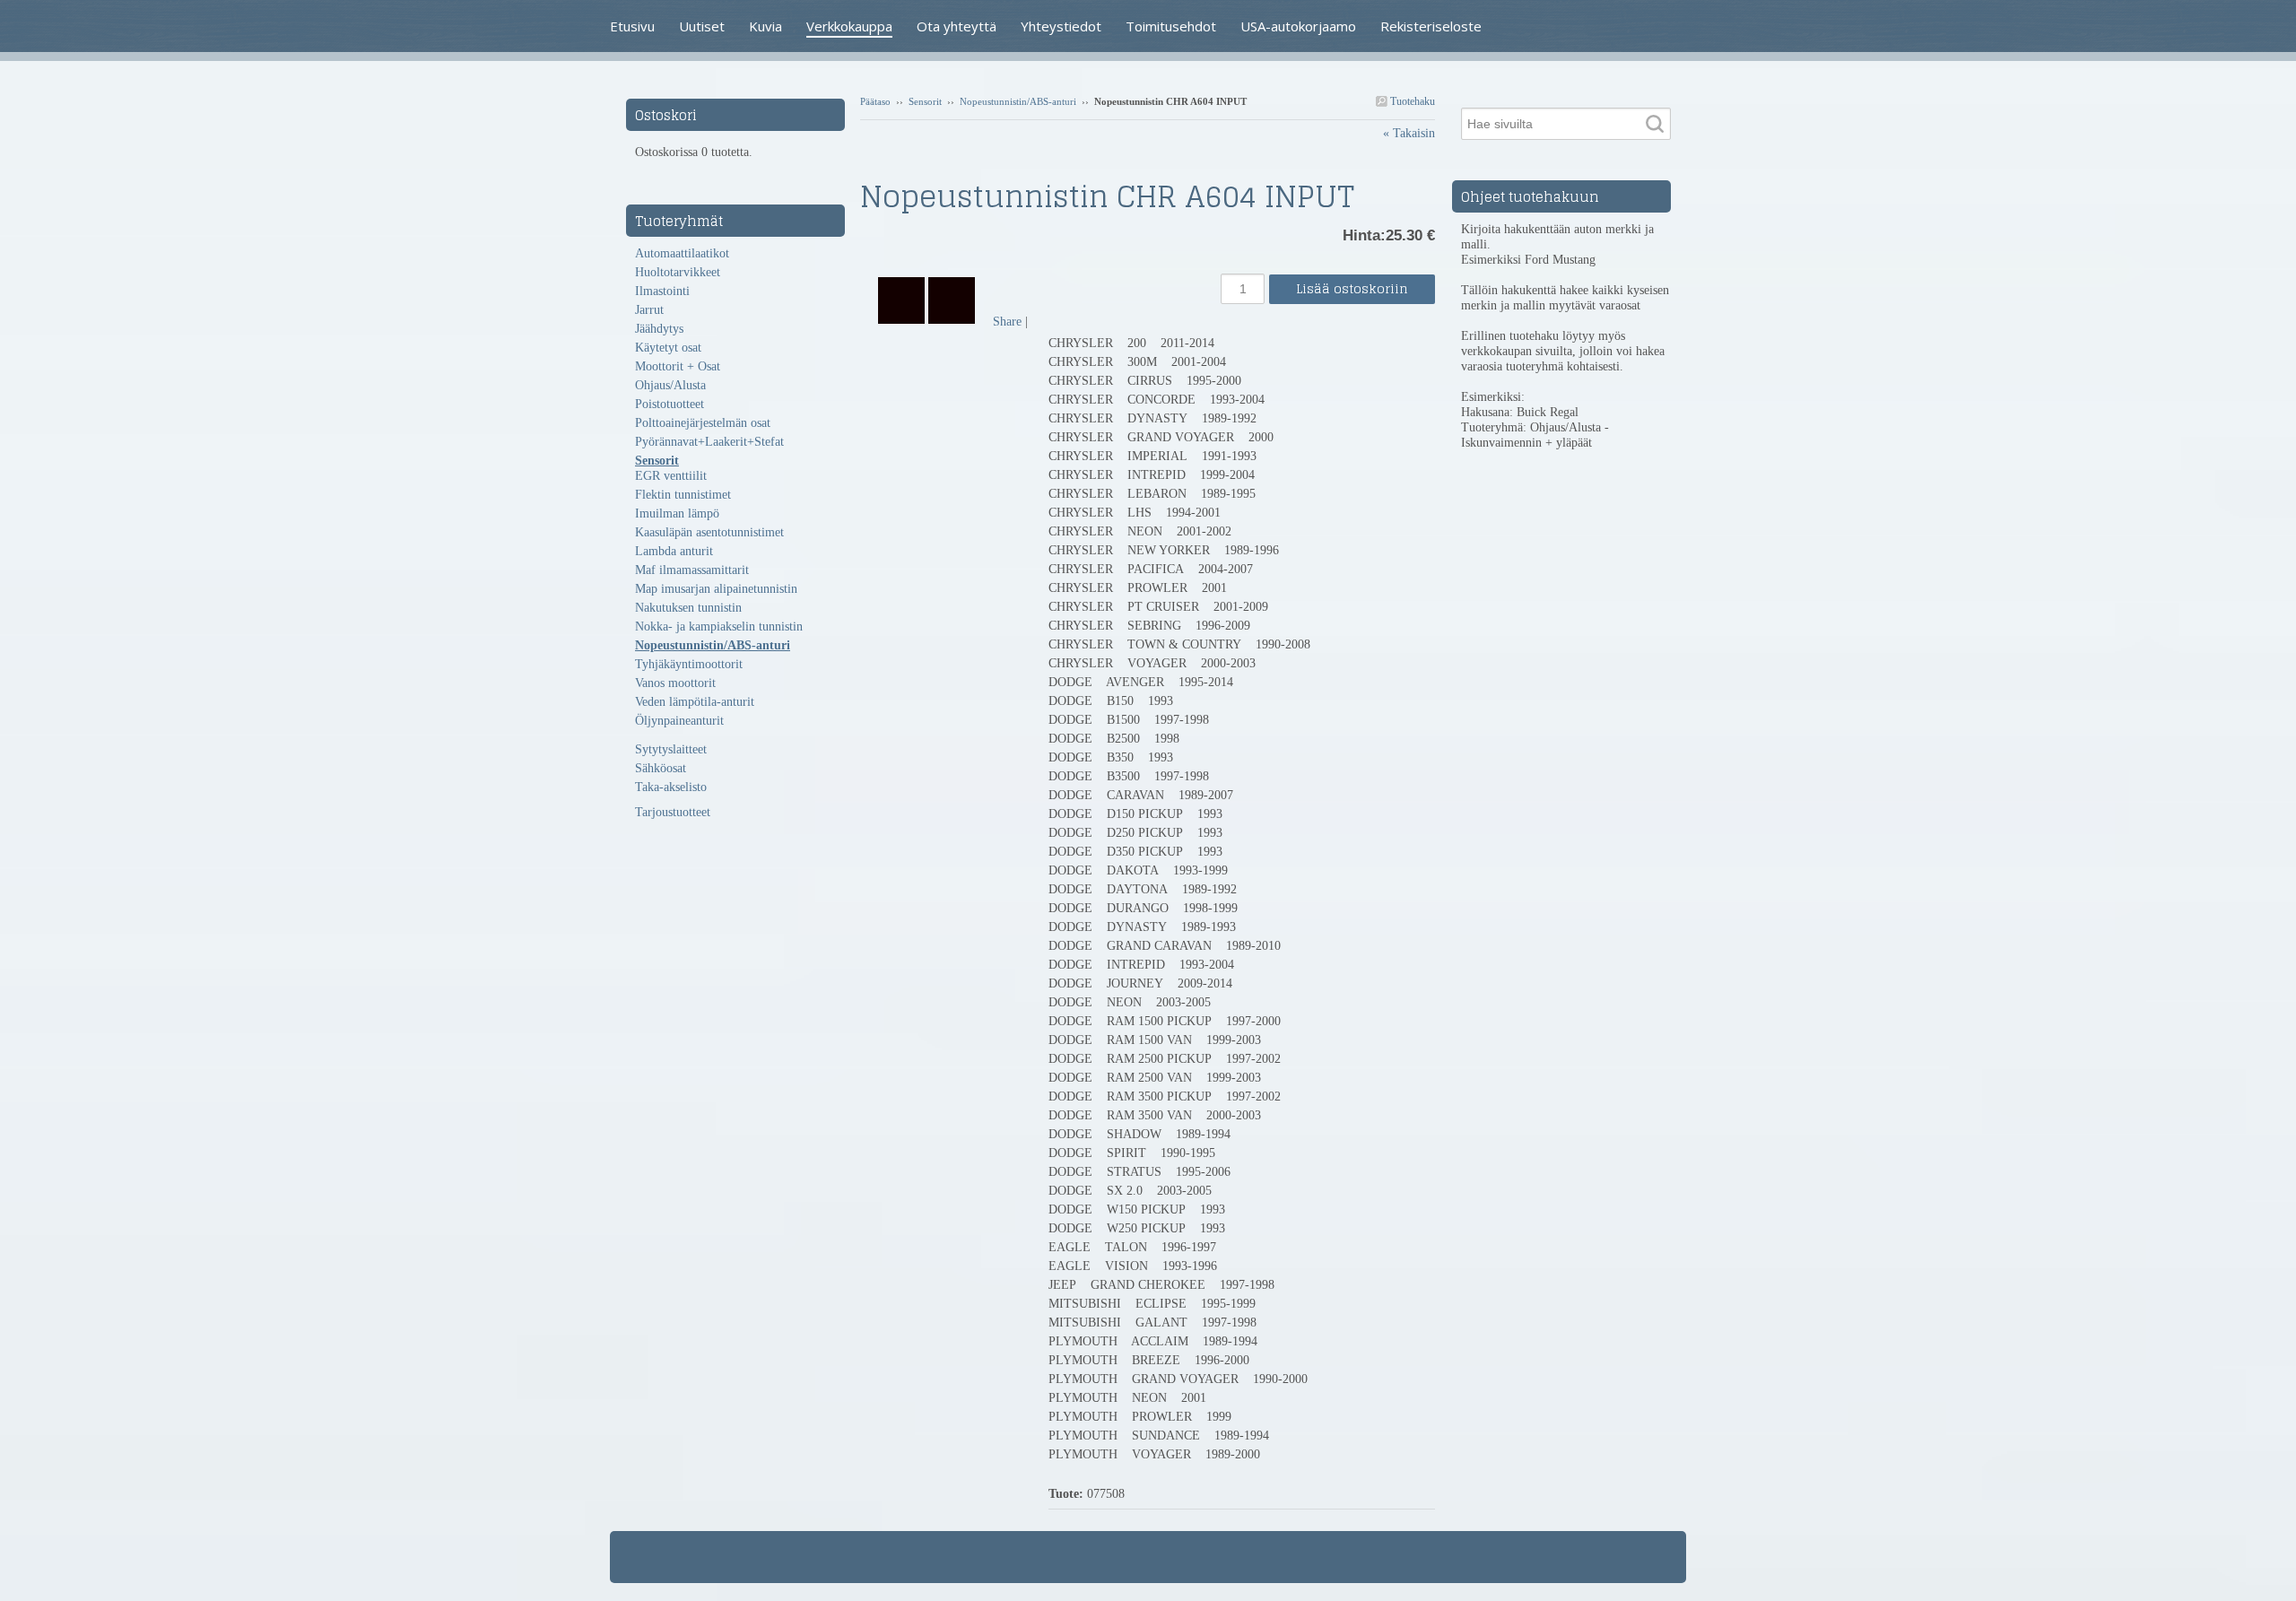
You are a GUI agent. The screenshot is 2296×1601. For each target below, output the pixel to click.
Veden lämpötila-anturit (695, 702)
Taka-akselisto (671, 787)
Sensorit (925, 101)
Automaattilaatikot (682, 253)
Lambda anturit (674, 551)
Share (1007, 322)
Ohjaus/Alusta (670, 385)
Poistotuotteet (670, 404)
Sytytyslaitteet (671, 749)
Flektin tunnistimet (683, 495)
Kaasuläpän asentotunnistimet (709, 532)
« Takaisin (1409, 133)
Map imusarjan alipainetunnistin (716, 589)
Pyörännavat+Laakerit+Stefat (709, 442)
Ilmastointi (662, 291)
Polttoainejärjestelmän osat (703, 423)
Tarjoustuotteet (673, 812)
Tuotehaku (1411, 101)
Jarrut (649, 310)
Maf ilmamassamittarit (692, 570)
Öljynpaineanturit (679, 721)
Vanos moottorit (675, 683)
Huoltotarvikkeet (678, 272)
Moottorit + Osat (678, 366)
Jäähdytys (659, 329)
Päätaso (875, 101)
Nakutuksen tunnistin (688, 608)
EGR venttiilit (671, 476)
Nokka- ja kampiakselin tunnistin (719, 626)
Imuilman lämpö (677, 513)
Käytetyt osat (668, 348)
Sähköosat (661, 768)
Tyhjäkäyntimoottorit (689, 664)
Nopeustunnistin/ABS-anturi (1018, 101)
